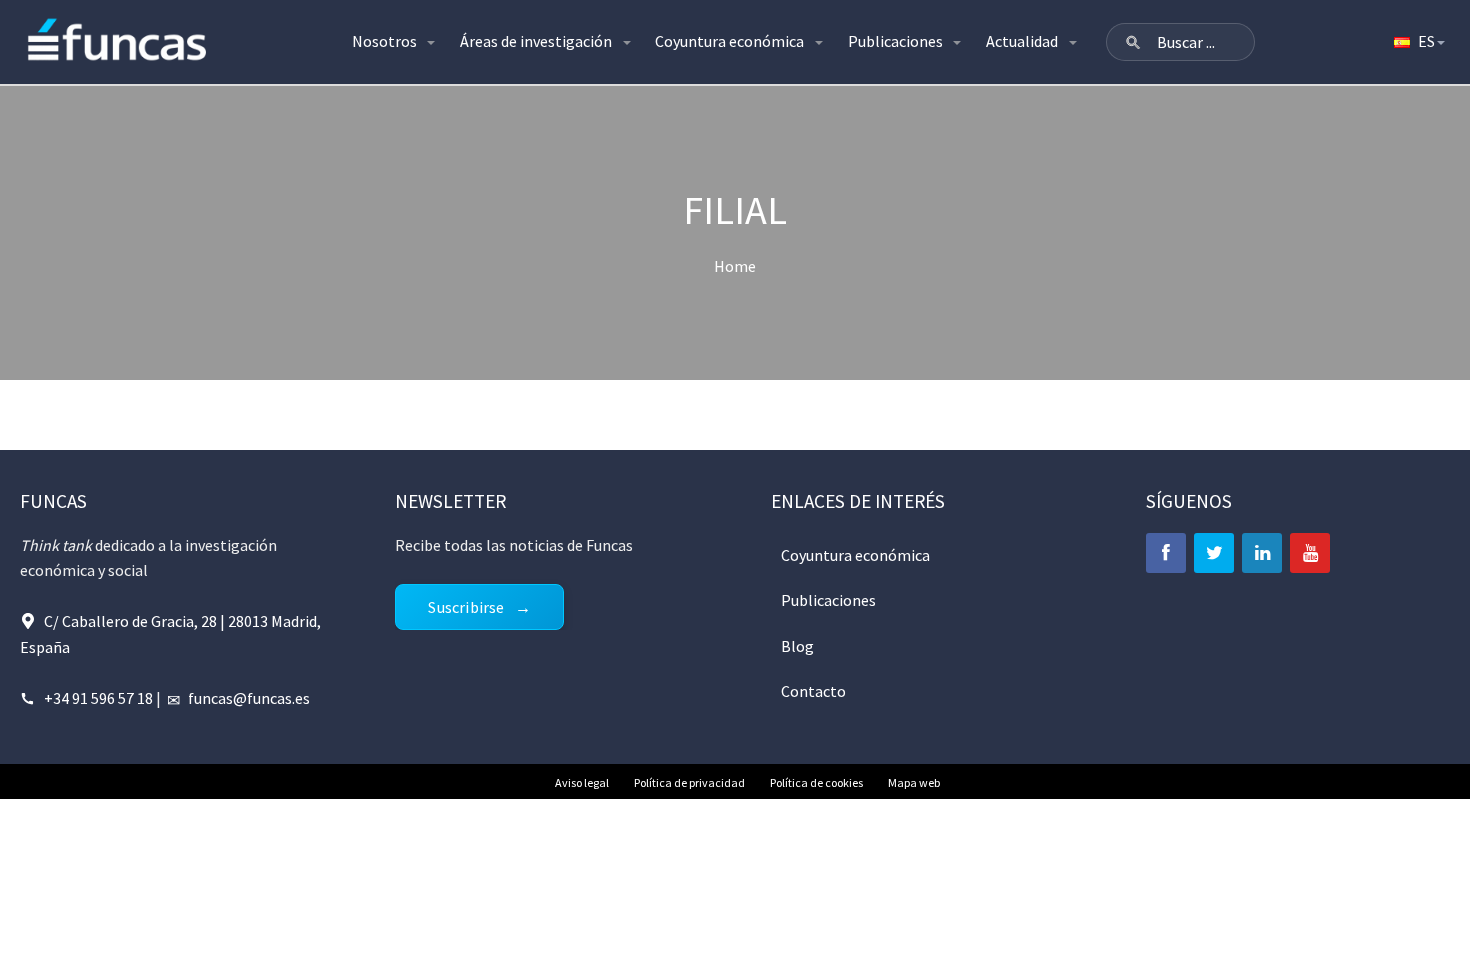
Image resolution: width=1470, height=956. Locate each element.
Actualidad (1022, 41)
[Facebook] (1166, 553)
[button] (1133, 42)
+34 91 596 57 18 (98, 698)
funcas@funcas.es (249, 698)
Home (735, 266)
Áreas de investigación (536, 41)
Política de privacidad (689, 782)
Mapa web (914, 782)
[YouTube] (1310, 553)
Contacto (813, 691)
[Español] (1418, 42)
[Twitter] (1214, 553)
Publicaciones (895, 41)
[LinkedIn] (1262, 553)
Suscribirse (466, 607)
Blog (797, 646)
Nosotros (384, 41)
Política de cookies (816, 782)
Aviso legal (582, 782)
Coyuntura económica (729, 41)
